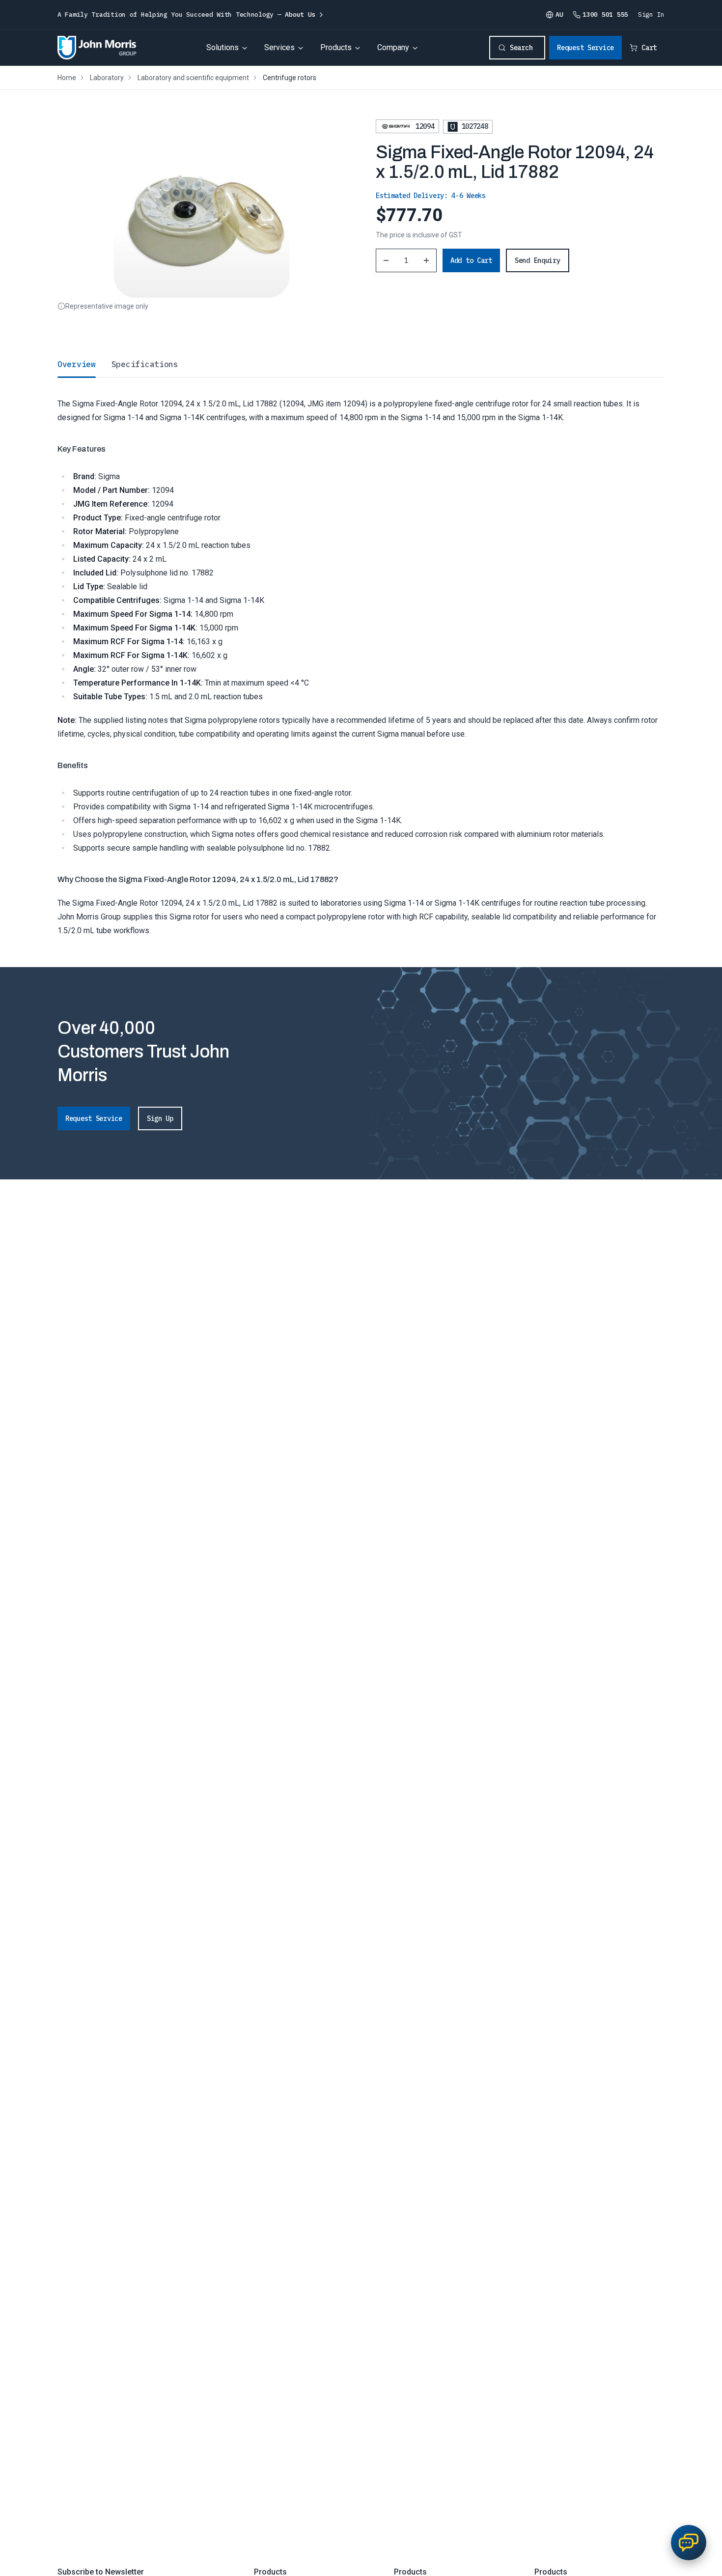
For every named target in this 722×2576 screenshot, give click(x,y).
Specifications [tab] (145, 364)
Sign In (651, 14)
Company (393, 47)
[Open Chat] (689, 2543)
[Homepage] (97, 48)
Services (279, 47)
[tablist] (361, 364)
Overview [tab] (77, 364)
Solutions (222, 47)
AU (559, 14)
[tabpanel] (361, 657)
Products (336, 47)
